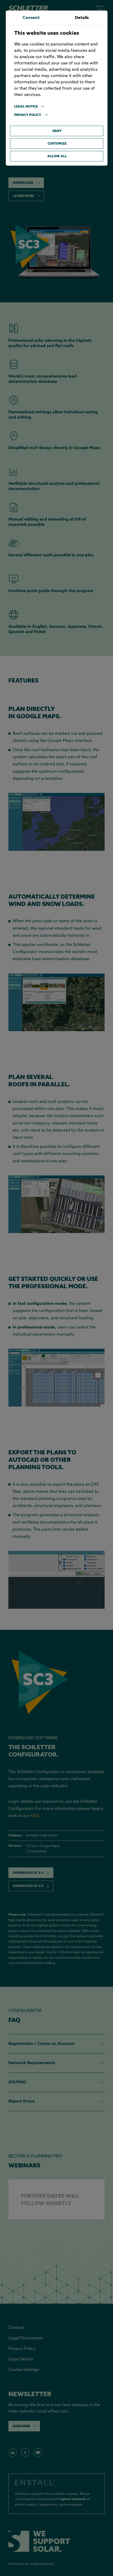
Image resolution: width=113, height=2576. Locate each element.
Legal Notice (26, 106)
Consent (31, 18)
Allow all (57, 156)
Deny (57, 131)
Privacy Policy (28, 115)
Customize (57, 143)
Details (82, 18)
